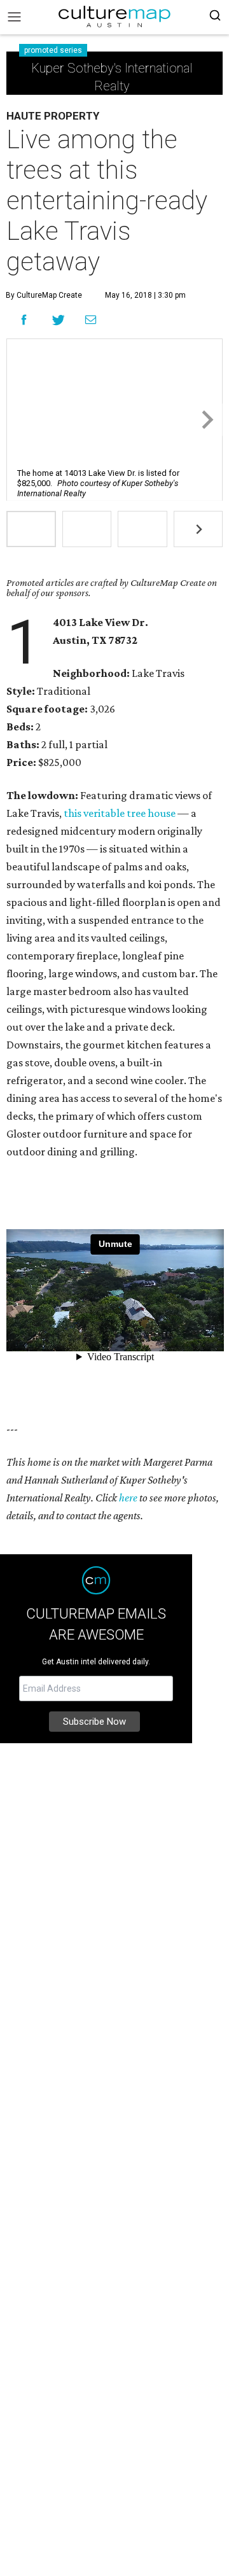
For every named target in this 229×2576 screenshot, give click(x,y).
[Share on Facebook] (24, 320)
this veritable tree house (120, 813)
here (128, 1498)
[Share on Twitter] (59, 320)
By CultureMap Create (44, 295)
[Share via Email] (91, 320)
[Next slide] (206, 420)
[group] (31, 529)
